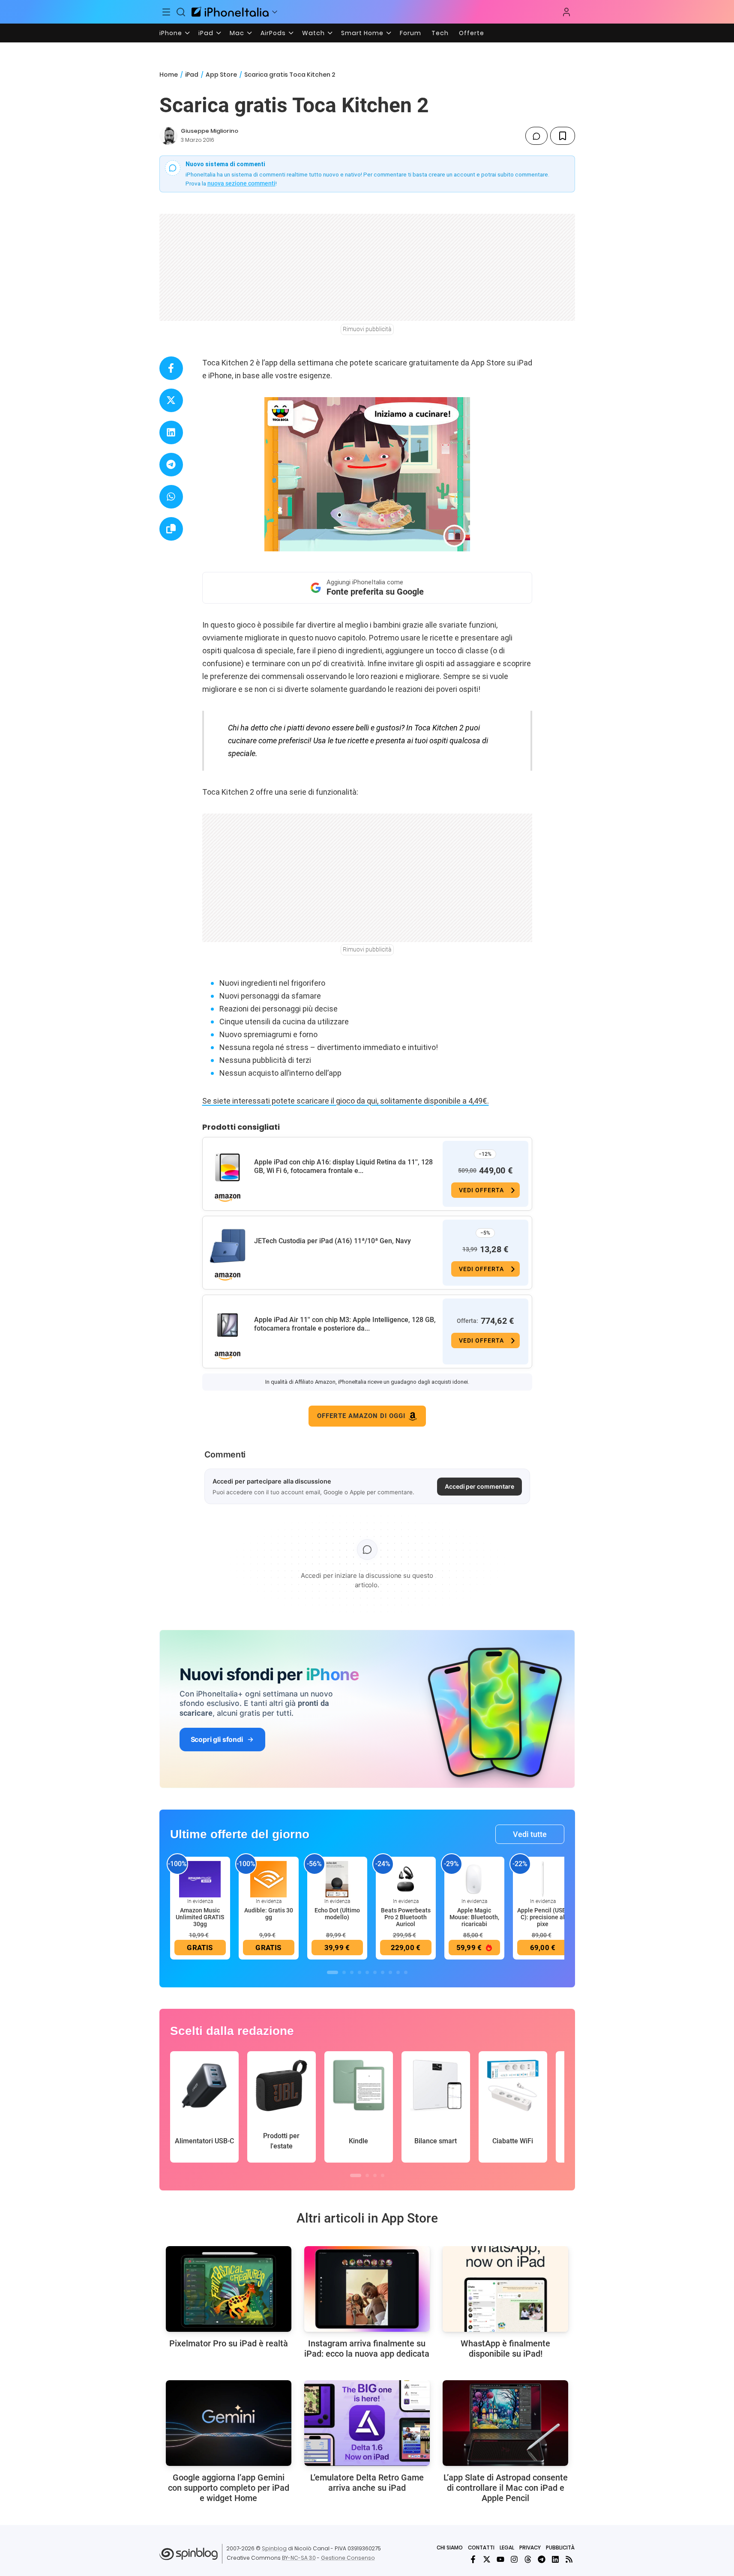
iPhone (171, 33)
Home (169, 75)
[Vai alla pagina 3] (352, 1972)
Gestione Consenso (348, 2558)
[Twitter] (487, 2559)
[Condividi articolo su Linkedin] (171, 432)
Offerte (472, 33)
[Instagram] (514, 2559)
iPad (206, 33)
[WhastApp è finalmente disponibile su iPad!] (505, 2289)
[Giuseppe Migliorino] (168, 136)
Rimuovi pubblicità (367, 329)
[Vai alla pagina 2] (344, 1972)
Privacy (530, 2548)
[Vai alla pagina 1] (333, 1972)
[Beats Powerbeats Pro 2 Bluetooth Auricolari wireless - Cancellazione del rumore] (406, 1879)
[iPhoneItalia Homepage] (230, 12)
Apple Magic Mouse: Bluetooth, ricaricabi (474, 1917)
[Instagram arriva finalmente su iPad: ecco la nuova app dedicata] (367, 2289)
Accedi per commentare (479, 1486)
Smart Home (362, 33)
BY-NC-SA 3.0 (299, 2558)
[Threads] (528, 2559)
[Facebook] (473, 2559)
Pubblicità (560, 2548)
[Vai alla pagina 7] (383, 1972)
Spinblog (274, 2548)
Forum (410, 33)
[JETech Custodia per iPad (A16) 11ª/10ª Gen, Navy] (228, 1246)
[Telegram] (542, 2559)
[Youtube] (500, 2559)
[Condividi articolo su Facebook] (171, 368)
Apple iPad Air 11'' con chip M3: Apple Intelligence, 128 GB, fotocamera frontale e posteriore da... (345, 1324)
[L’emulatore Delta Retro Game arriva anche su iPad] (367, 2423)
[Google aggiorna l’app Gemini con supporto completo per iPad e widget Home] (229, 2423)
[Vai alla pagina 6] (375, 1972)
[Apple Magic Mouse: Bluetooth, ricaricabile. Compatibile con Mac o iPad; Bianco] (474, 1879)
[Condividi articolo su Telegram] (171, 465)
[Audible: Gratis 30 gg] (269, 1879)
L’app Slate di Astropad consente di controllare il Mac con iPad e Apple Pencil (506, 2488)
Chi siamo (450, 2548)
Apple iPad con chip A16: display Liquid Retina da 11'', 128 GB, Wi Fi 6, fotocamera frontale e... (343, 1166)
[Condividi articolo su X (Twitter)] (171, 400)
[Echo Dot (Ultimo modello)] (337, 1879)
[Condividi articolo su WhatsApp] (171, 497)
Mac (237, 33)
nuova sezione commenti (241, 183)
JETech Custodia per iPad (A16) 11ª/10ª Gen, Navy (333, 1241)
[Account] (566, 12)
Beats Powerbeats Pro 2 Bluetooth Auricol (406, 1917)
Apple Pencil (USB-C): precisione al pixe (543, 1917)
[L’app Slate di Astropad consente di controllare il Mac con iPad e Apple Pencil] (505, 2423)
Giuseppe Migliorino (210, 131)
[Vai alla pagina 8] (390, 1972)
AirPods (273, 33)
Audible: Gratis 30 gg (269, 1914)
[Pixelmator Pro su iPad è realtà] (229, 2289)
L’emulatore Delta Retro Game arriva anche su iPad (367, 2483)
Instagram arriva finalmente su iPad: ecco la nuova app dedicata (367, 2349)
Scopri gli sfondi (217, 1739)
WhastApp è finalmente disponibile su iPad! (505, 2349)
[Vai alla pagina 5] (367, 1972)
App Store (221, 75)
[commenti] (536, 136)
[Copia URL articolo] (171, 529)
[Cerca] (181, 12)
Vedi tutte (530, 1834)
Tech (440, 33)
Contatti (481, 2548)
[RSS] (569, 2559)
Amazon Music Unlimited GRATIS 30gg (200, 1917)
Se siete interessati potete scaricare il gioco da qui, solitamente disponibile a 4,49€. (346, 1101)
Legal (507, 2548)
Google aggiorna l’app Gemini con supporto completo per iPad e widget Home (229, 2488)
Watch (313, 33)
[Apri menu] (275, 12)
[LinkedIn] (555, 2559)
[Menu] (167, 12)
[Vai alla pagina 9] (398, 1972)
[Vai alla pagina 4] (360, 1972)
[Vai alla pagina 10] (406, 1972)
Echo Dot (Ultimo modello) (337, 1914)
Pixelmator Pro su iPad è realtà (229, 2343)
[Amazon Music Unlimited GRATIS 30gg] (200, 1879)
